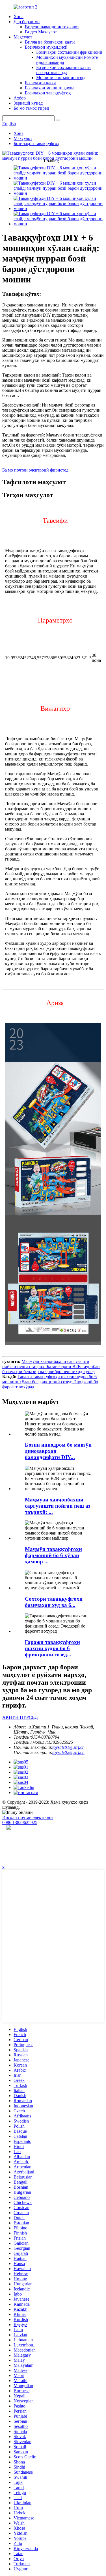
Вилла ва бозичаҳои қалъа (50, 42)
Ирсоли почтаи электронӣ (28, 1817)
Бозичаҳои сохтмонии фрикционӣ (69, 52)
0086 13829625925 (20, 1822)
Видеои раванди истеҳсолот (52, 27)
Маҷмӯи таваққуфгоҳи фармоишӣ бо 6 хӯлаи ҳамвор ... (53, 1555)
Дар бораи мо (27, 22)
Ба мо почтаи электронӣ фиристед (35, 470)
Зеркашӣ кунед (28, 103)
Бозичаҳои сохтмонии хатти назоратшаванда (63, 70)
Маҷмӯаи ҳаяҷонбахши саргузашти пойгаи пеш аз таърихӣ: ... (58, 1506)
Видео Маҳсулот (41, 32)
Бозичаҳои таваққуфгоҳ (48, 93)
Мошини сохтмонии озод (61, 78)
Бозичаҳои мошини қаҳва (50, 88)
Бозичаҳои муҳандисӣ (46, 47)
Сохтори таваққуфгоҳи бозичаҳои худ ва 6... (54, 1602)
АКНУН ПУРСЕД (20, 1717)
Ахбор (20, 98)
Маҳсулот (23, 37)
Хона (19, 17)
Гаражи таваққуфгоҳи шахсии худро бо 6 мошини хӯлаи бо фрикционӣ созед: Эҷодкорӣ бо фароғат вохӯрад (50, 1382)
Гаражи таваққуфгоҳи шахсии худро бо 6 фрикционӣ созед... (52, 1648)
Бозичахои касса (41, 83)
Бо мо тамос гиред (31, 108)
